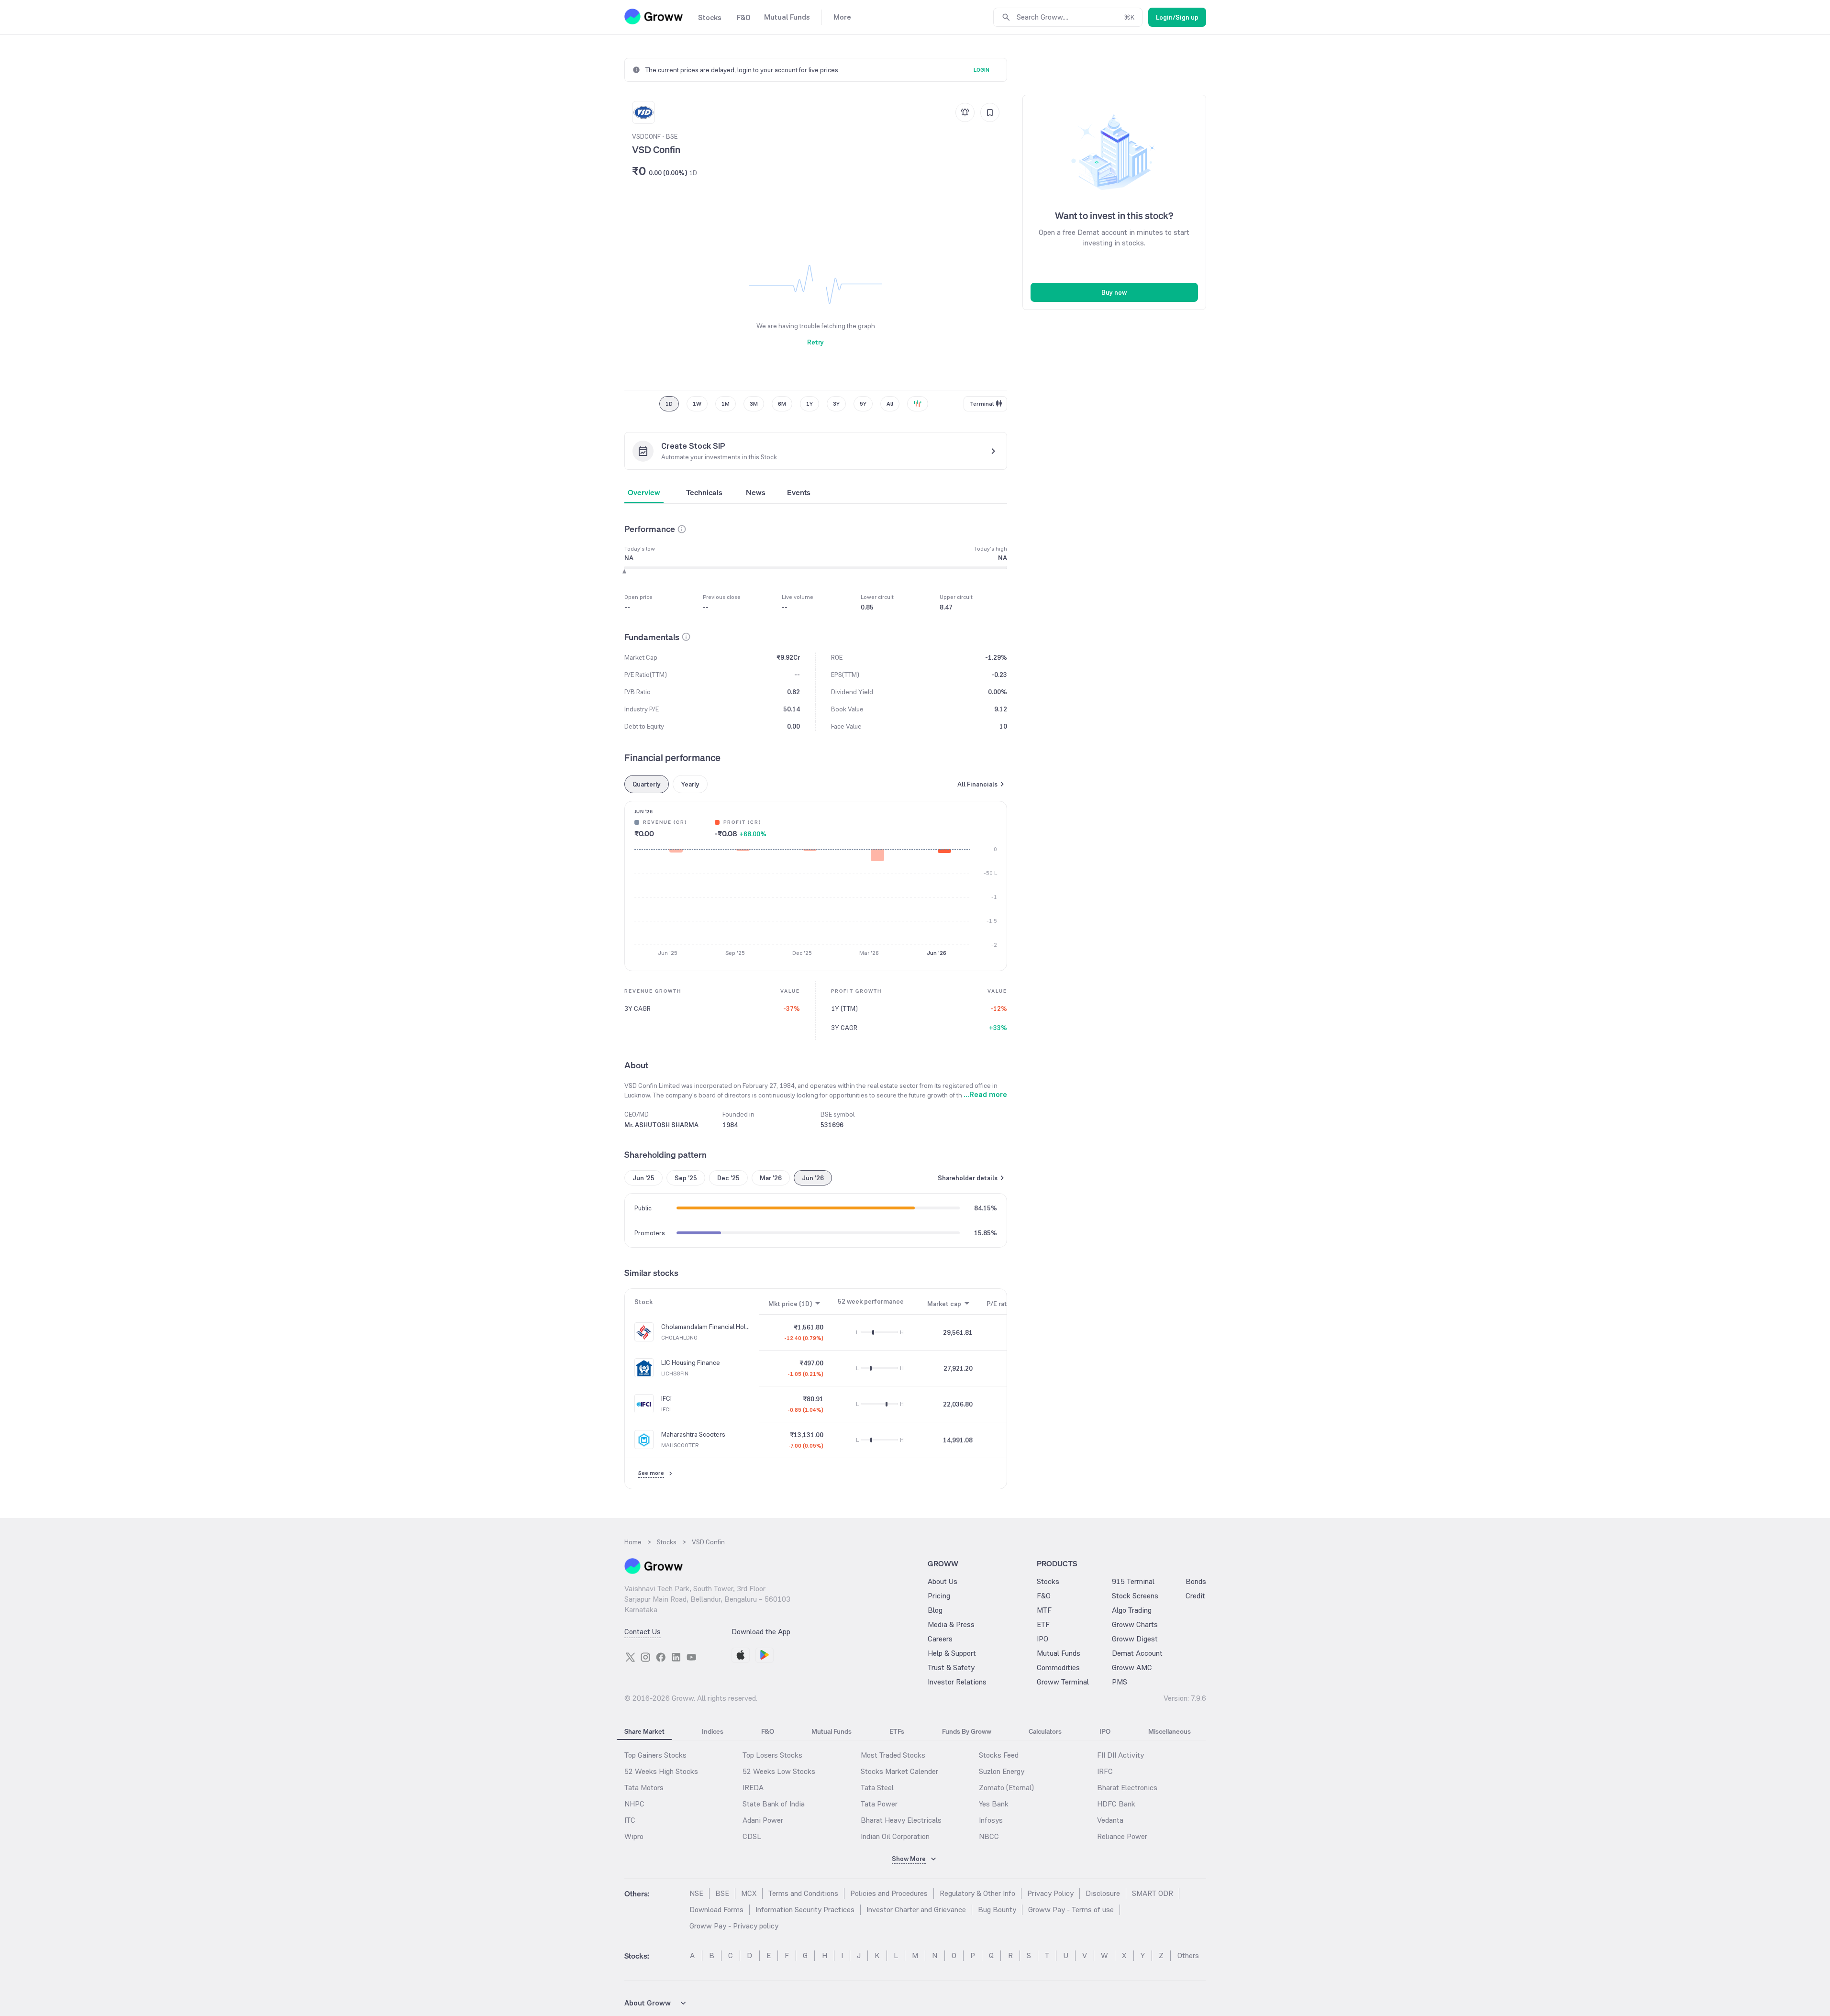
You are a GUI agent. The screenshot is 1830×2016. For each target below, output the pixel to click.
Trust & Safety (951, 1667)
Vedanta (1110, 1820)
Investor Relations (957, 1682)
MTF (1044, 1610)
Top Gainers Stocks (655, 1755)
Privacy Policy (1050, 1893)
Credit (1195, 1596)
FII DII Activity (1120, 1755)
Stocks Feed (999, 1755)
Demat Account (1137, 1653)
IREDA (753, 1788)
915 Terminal (1133, 1581)
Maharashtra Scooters (693, 1435)
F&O (1044, 1596)
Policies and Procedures (889, 1893)
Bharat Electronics (1127, 1788)
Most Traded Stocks (893, 1755)
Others (1188, 1955)
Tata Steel (877, 1788)
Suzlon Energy (1002, 1771)
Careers (940, 1639)
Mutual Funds (1059, 1653)
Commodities (1058, 1667)
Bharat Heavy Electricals (901, 1820)
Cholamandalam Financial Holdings (706, 1327)
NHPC (634, 1804)
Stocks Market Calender (899, 1771)
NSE (696, 1893)
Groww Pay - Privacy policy (734, 1926)
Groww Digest (1135, 1639)
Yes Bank (994, 1804)
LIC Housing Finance (691, 1363)
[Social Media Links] (630, 1657)
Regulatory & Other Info (977, 1893)
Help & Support (952, 1653)
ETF (1043, 1624)
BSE (722, 1893)
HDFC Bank (1116, 1804)
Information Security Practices (805, 1910)
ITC (630, 1820)
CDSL (752, 1836)
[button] (682, 529)
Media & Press (951, 1624)
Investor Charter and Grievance (916, 1910)
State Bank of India (774, 1804)
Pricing (939, 1596)
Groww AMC (1132, 1667)
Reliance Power (1122, 1836)
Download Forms (716, 1910)
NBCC (989, 1836)
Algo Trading (1132, 1610)
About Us (943, 1581)
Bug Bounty (997, 1910)
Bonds (1196, 1581)
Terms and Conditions (803, 1893)
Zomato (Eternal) (1006, 1788)
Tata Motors (644, 1788)
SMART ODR (1153, 1893)
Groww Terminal (1063, 1682)
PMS (1120, 1682)
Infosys (991, 1820)
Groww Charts (1135, 1624)
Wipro (634, 1836)
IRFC (1105, 1771)
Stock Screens (1135, 1596)
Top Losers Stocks (772, 1755)
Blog (935, 1610)
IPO (1043, 1639)
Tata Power (879, 1804)
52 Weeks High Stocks (661, 1771)
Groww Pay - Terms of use (1071, 1910)
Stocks (1048, 1581)
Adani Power (763, 1820)
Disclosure (1103, 1893)
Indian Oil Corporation (895, 1836)
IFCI (666, 1399)
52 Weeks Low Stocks (779, 1771)
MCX (749, 1893)
